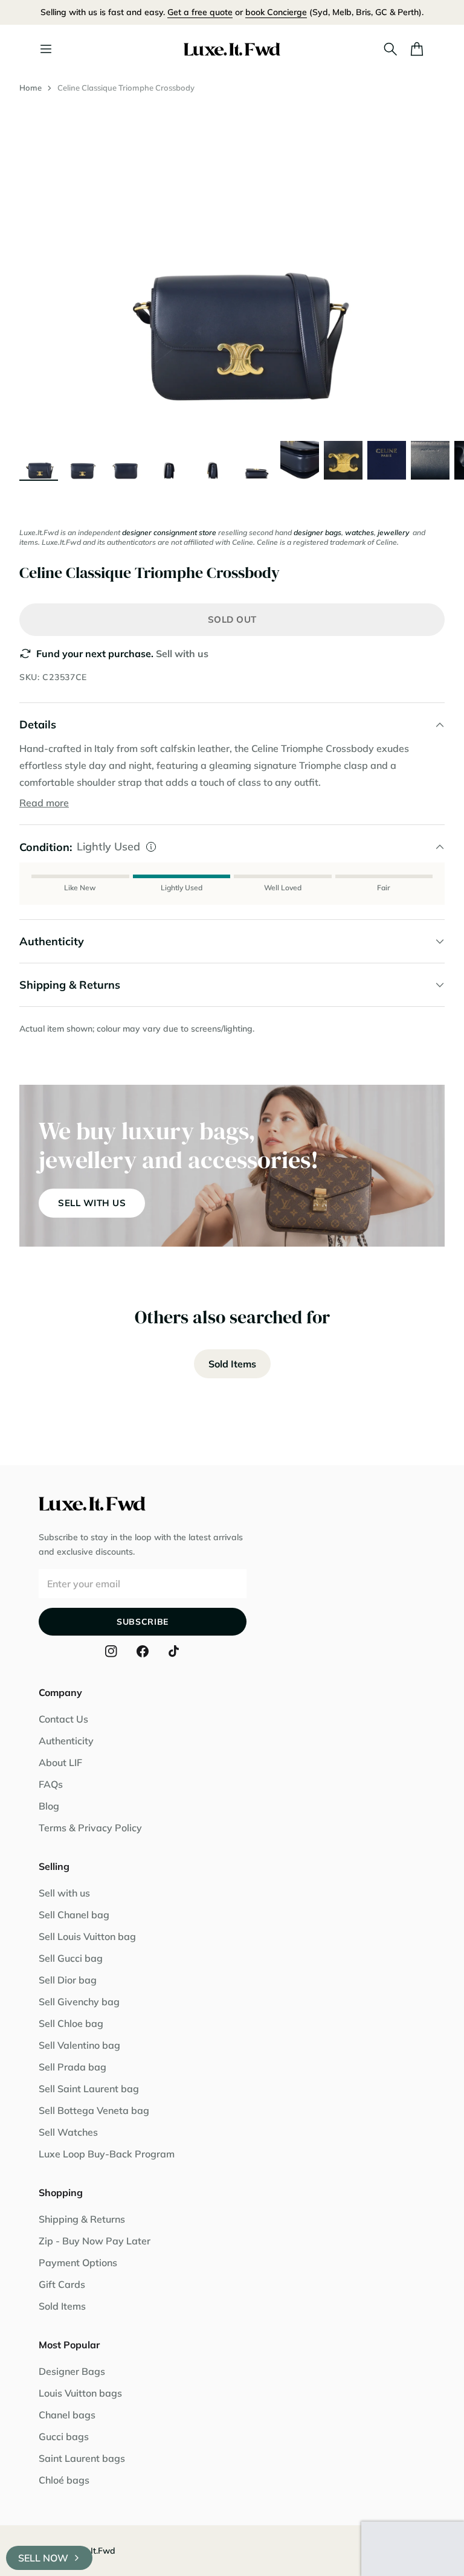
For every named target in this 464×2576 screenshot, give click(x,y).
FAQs (51, 1784)
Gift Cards (62, 2284)
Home (31, 88)
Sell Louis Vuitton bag (87, 1936)
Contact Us (63, 1719)
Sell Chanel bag (74, 1915)
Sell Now (43, 2558)
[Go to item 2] (82, 460)
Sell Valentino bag (79, 2045)
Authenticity (66, 1741)
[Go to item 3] (126, 460)
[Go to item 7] (300, 460)
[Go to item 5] (213, 460)
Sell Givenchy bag (79, 2002)
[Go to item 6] (256, 460)
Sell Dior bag (68, 1980)
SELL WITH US (92, 1203)
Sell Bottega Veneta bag (94, 2110)
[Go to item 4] (169, 460)
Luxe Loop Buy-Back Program (107, 2154)
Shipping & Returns (82, 2219)
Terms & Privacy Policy (90, 1828)
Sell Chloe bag (71, 2023)
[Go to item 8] (343, 460)
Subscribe (143, 1622)
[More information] (151, 847)
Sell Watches (68, 2132)
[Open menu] (46, 49)
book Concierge (276, 12)
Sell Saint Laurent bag (89, 2089)
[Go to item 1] (39, 460)
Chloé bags (64, 2480)
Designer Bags (72, 2371)
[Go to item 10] (430, 460)
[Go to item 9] (387, 460)
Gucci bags (64, 2436)
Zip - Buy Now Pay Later (95, 2241)
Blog (49, 1806)
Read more (44, 803)
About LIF (60, 1762)
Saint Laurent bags (82, 2458)
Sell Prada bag (72, 2067)
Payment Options (78, 2263)
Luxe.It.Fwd (92, 2551)
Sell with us (182, 654)
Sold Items (232, 1364)
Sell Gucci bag (71, 1958)
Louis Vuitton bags (80, 2393)
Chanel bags (67, 2415)
